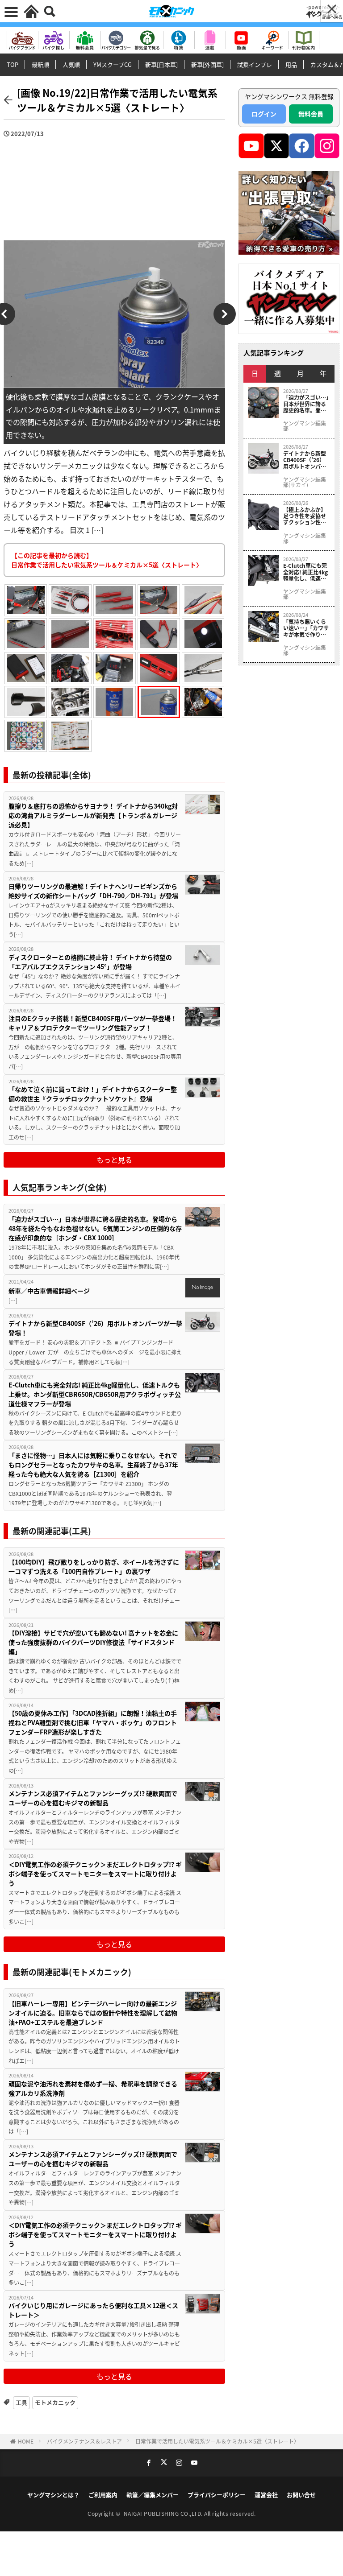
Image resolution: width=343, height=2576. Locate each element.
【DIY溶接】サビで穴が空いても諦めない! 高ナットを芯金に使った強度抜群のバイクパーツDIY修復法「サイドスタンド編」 (93, 1642)
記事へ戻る (332, 17)
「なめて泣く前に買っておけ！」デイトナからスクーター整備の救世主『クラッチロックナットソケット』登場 (93, 1094)
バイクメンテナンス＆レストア (84, 2441)
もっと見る (114, 1160)
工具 (21, 2402)
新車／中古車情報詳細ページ (49, 1291)
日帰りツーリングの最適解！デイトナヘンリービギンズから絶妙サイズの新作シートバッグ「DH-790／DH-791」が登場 (93, 891)
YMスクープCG (113, 64)
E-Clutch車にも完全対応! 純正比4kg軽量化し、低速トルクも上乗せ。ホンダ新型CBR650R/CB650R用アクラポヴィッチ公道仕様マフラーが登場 (95, 1394)
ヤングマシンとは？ (53, 2495)
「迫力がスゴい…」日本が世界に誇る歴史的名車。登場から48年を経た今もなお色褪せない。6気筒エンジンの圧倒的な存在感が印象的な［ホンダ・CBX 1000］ (95, 1228)
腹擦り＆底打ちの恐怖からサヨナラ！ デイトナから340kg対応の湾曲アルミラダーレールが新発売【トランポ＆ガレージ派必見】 (93, 815)
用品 (291, 64)
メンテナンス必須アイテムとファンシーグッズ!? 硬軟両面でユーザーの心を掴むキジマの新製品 (93, 1798)
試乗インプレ (255, 64)
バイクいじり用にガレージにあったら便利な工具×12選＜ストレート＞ (93, 2310)
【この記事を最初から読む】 (107, 560)
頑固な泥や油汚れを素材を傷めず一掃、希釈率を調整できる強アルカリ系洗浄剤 (93, 2088)
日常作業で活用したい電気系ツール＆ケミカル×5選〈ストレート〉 (217, 2441)
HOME (26, 2441)
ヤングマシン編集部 (305, 426)
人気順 (71, 64)
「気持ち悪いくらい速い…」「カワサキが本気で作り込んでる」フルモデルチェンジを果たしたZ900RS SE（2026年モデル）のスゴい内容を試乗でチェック (306, 628)
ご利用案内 (103, 2495)
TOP (13, 64)
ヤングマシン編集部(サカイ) (305, 482)
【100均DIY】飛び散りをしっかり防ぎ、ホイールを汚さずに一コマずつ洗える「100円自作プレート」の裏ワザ (94, 1567)
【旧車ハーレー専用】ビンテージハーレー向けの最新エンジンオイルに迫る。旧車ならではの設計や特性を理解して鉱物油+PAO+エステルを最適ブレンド (93, 2013)
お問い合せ (301, 2495)
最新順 (40, 64)
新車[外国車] (207, 64)
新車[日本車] (161, 64)
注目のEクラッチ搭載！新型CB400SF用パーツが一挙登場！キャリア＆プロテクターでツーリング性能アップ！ (93, 1023)
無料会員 (311, 114)
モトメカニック (55, 2402)
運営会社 (266, 2495)
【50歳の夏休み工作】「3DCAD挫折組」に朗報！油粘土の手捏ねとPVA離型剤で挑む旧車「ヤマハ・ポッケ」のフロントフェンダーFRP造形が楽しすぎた (93, 1722)
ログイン (264, 114)
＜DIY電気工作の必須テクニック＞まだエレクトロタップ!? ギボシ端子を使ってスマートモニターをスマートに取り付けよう (95, 1874)
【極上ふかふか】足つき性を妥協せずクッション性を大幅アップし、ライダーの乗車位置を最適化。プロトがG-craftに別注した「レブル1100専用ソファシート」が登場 (305, 516)
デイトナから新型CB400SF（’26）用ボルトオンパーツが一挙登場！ (95, 1328)
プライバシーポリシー (217, 2495)
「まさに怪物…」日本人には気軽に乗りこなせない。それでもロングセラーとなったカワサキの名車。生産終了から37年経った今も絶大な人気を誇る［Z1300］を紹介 (93, 1465)
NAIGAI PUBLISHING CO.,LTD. (164, 2513)
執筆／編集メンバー (153, 2495)
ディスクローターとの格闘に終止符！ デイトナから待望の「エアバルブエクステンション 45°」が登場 (90, 962)
